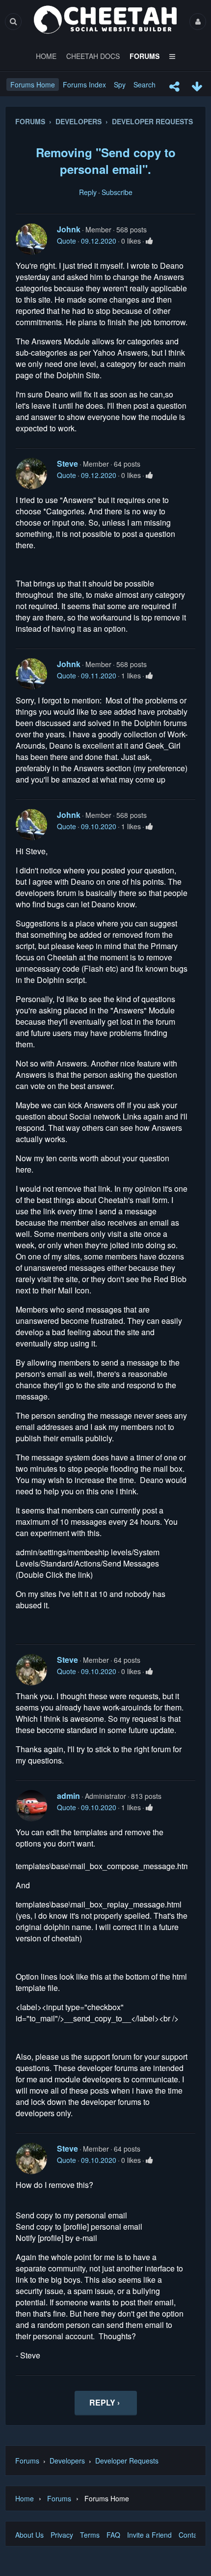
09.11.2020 (99, 675)
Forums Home (33, 84)
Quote (66, 241)
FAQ (113, 2535)
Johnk (69, 229)
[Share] (174, 86)
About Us (29, 2535)
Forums (27, 2461)
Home (25, 2498)
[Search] (13, 21)
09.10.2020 (99, 826)
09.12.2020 (99, 241)
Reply (88, 192)
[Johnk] (31, 239)
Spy (120, 84)
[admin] (31, 1806)
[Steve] (31, 474)
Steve (67, 463)
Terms (90, 2535)
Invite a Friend (149, 2535)
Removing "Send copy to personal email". (106, 161)
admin (68, 1796)
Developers (67, 2461)
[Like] (149, 241)
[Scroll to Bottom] (197, 86)
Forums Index (84, 84)
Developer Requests (127, 2461)
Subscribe (117, 192)
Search (145, 84)
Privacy (62, 2535)
